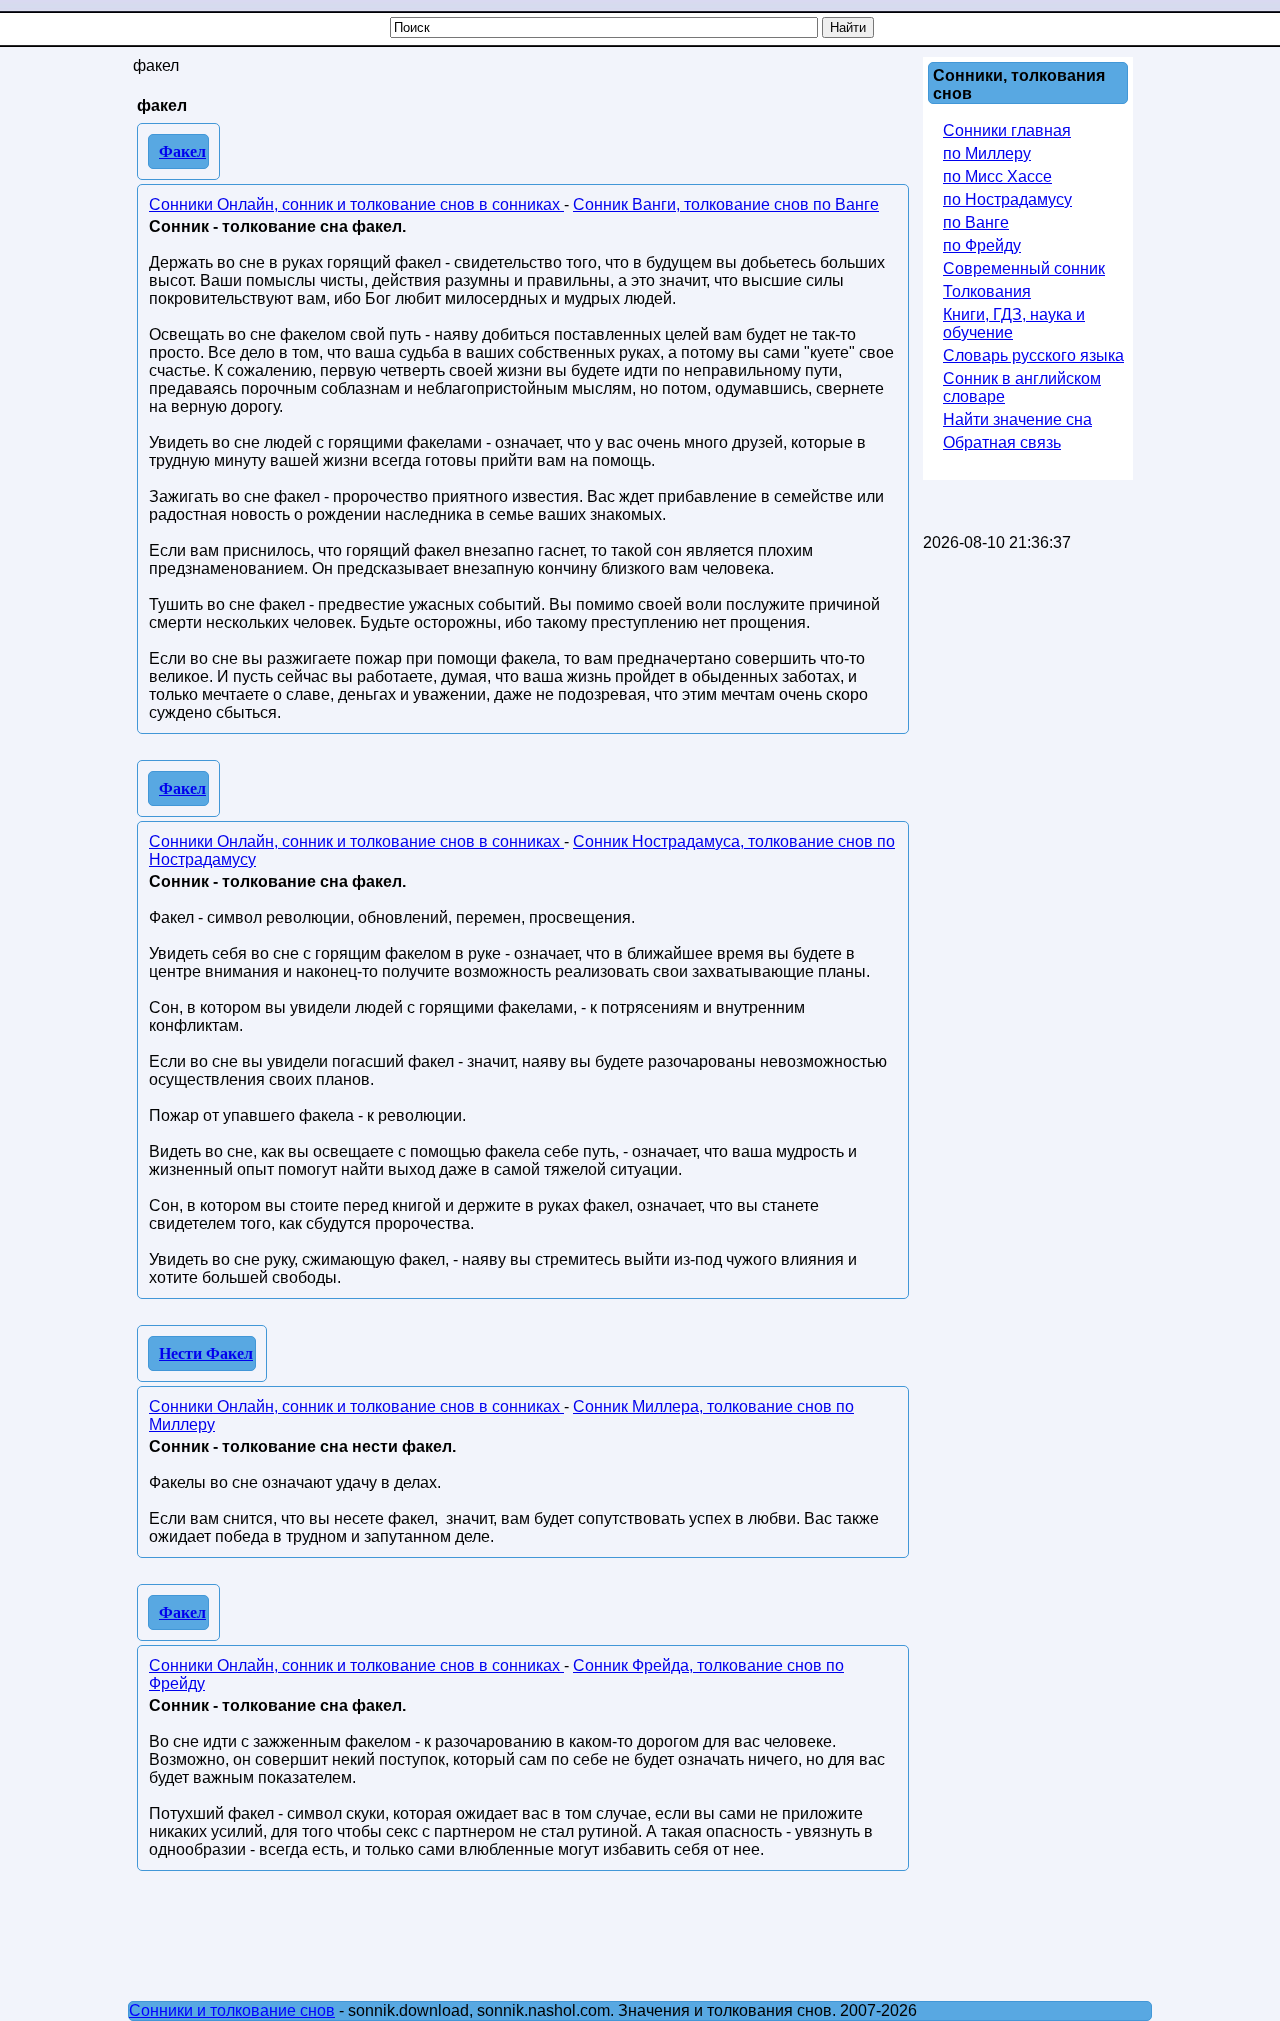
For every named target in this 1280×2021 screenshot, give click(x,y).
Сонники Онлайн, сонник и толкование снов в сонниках (356, 204)
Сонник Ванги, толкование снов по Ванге (726, 204)
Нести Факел (206, 1353)
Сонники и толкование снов (232, 2010)
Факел (182, 151)
